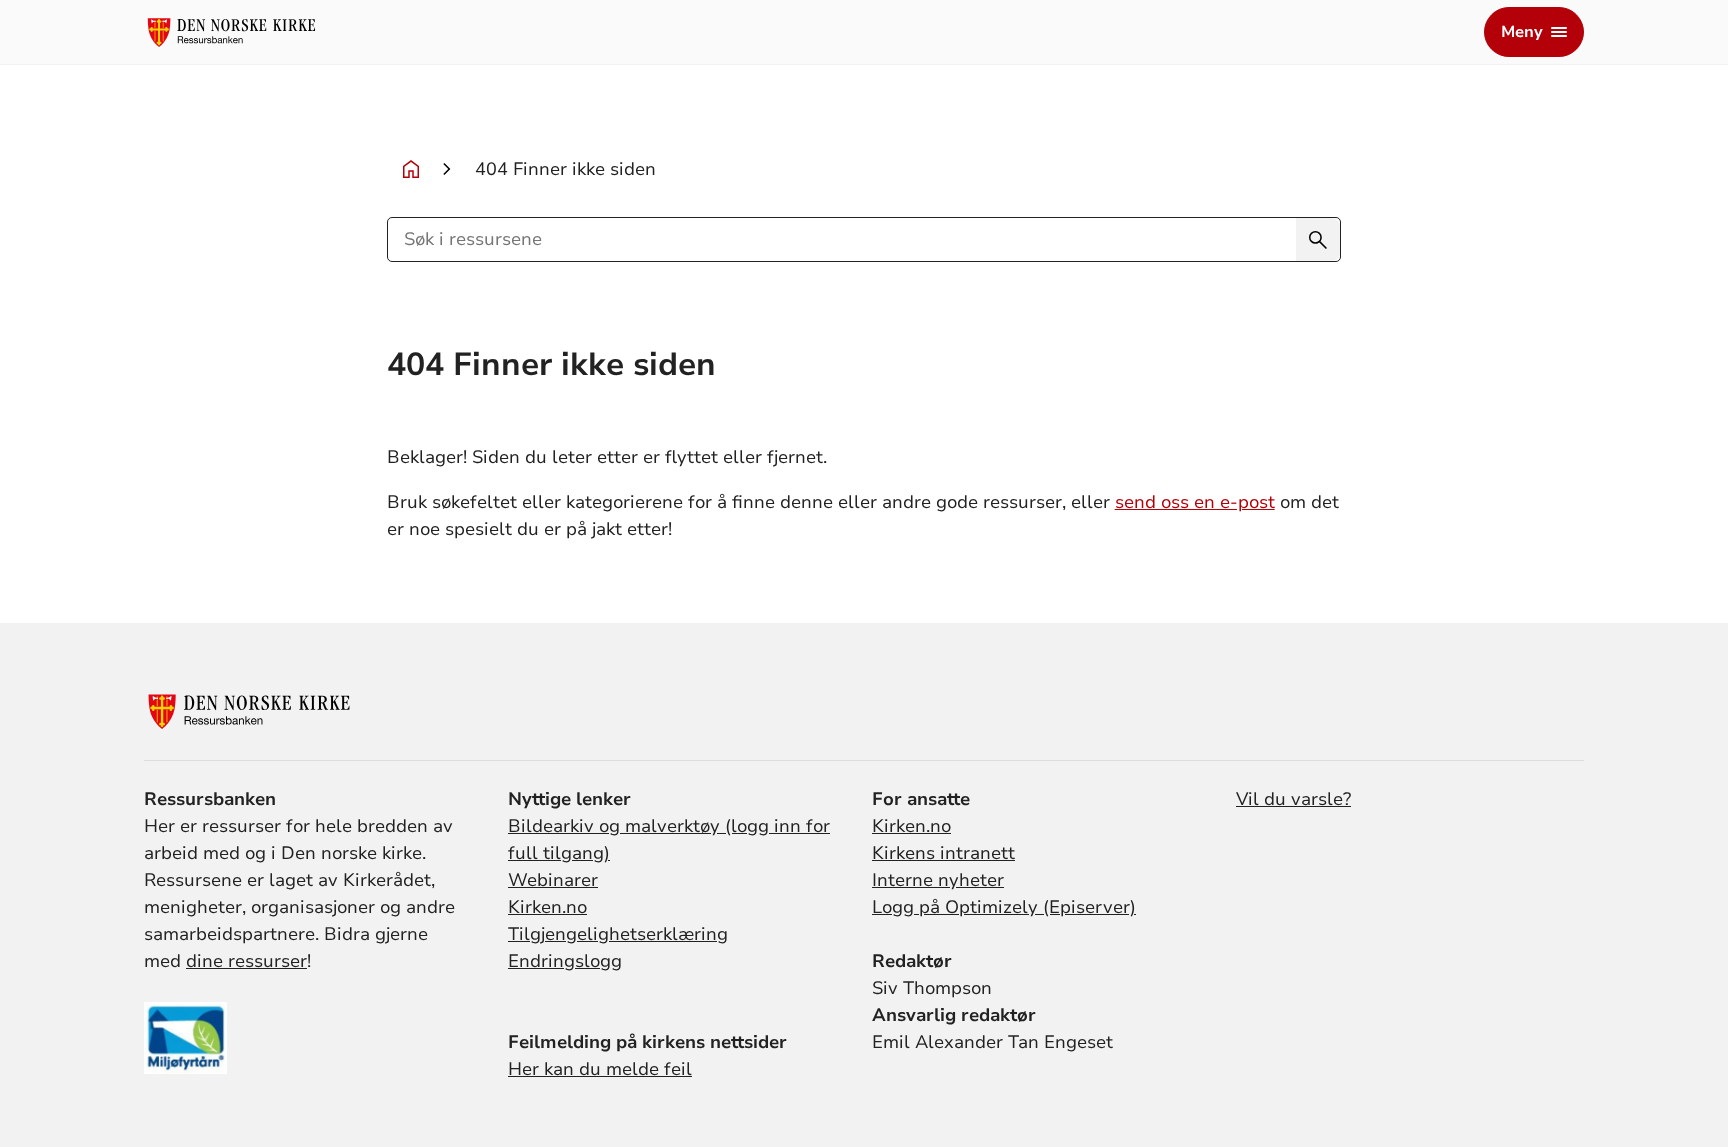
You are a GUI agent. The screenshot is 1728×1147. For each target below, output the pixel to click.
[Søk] (1318, 239)
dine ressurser (246, 961)
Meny (1522, 32)
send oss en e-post (1195, 502)
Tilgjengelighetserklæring (618, 934)
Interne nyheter (938, 880)
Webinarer (553, 880)
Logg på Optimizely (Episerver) (1004, 907)
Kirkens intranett (943, 853)
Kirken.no (547, 907)
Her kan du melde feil (600, 1069)
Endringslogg (565, 961)
